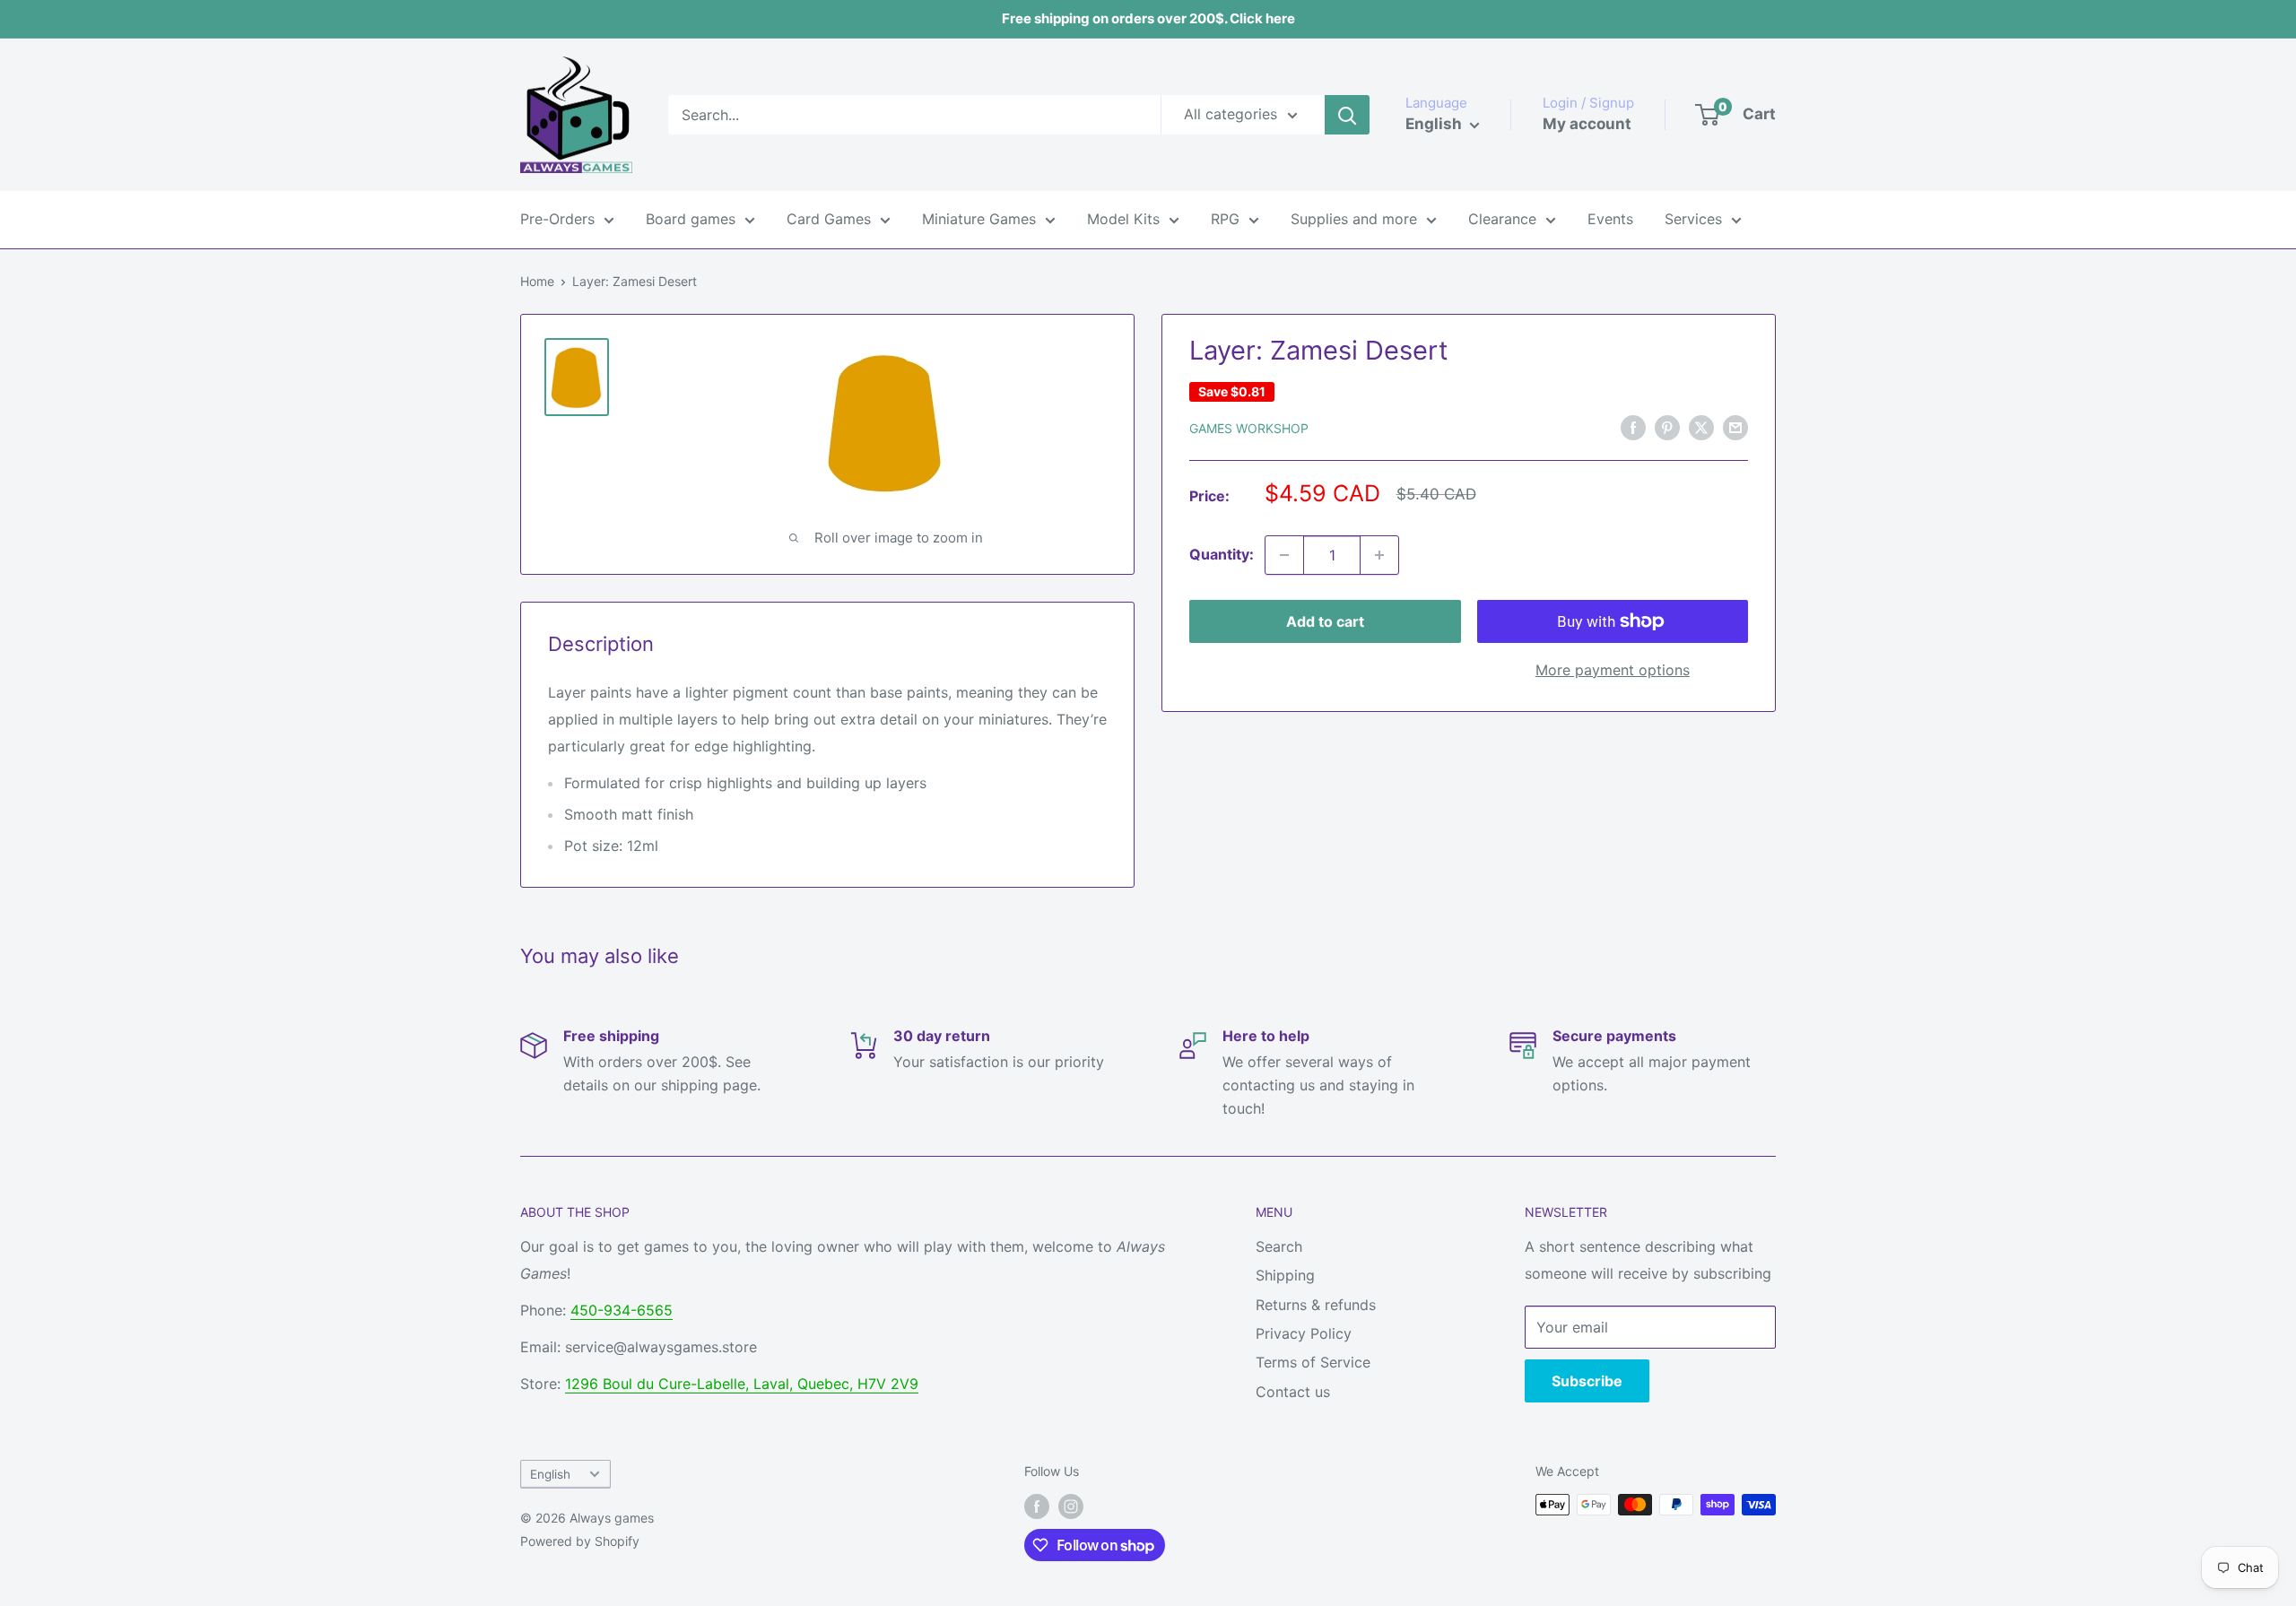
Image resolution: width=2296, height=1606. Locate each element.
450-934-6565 (622, 1310)
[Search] (1347, 115)
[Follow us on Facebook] (1037, 1506)
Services (1693, 219)
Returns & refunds (1316, 1305)
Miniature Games (979, 219)
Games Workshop (1249, 428)
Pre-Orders (557, 219)
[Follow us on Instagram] (1071, 1506)
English (550, 1474)
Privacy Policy (1304, 1333)
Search (1279, 1246)
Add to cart (1325, 621)
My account (1587, 124)
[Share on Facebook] (1633, 427)
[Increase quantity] (1379, 555)
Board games (691, 219)
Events (1610, 219)
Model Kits (1123, 219)
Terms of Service (1313, 1362)
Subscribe (1587, 1381)
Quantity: (1222, 554)
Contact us (1293, 1392)
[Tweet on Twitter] (1701, 427)
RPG (1225, 219)
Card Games (829, 219)
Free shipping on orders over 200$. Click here (1148, 18)
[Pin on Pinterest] (1667, 427)
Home (537, 281)
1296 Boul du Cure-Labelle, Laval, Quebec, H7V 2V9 (742, 1384)
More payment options (1613, 670)
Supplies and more (1354, 219)
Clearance (1502, 219)
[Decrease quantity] (1284, 555)
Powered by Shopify (580, 1541)
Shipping (1285, 1275)
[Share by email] (1735, 427)
